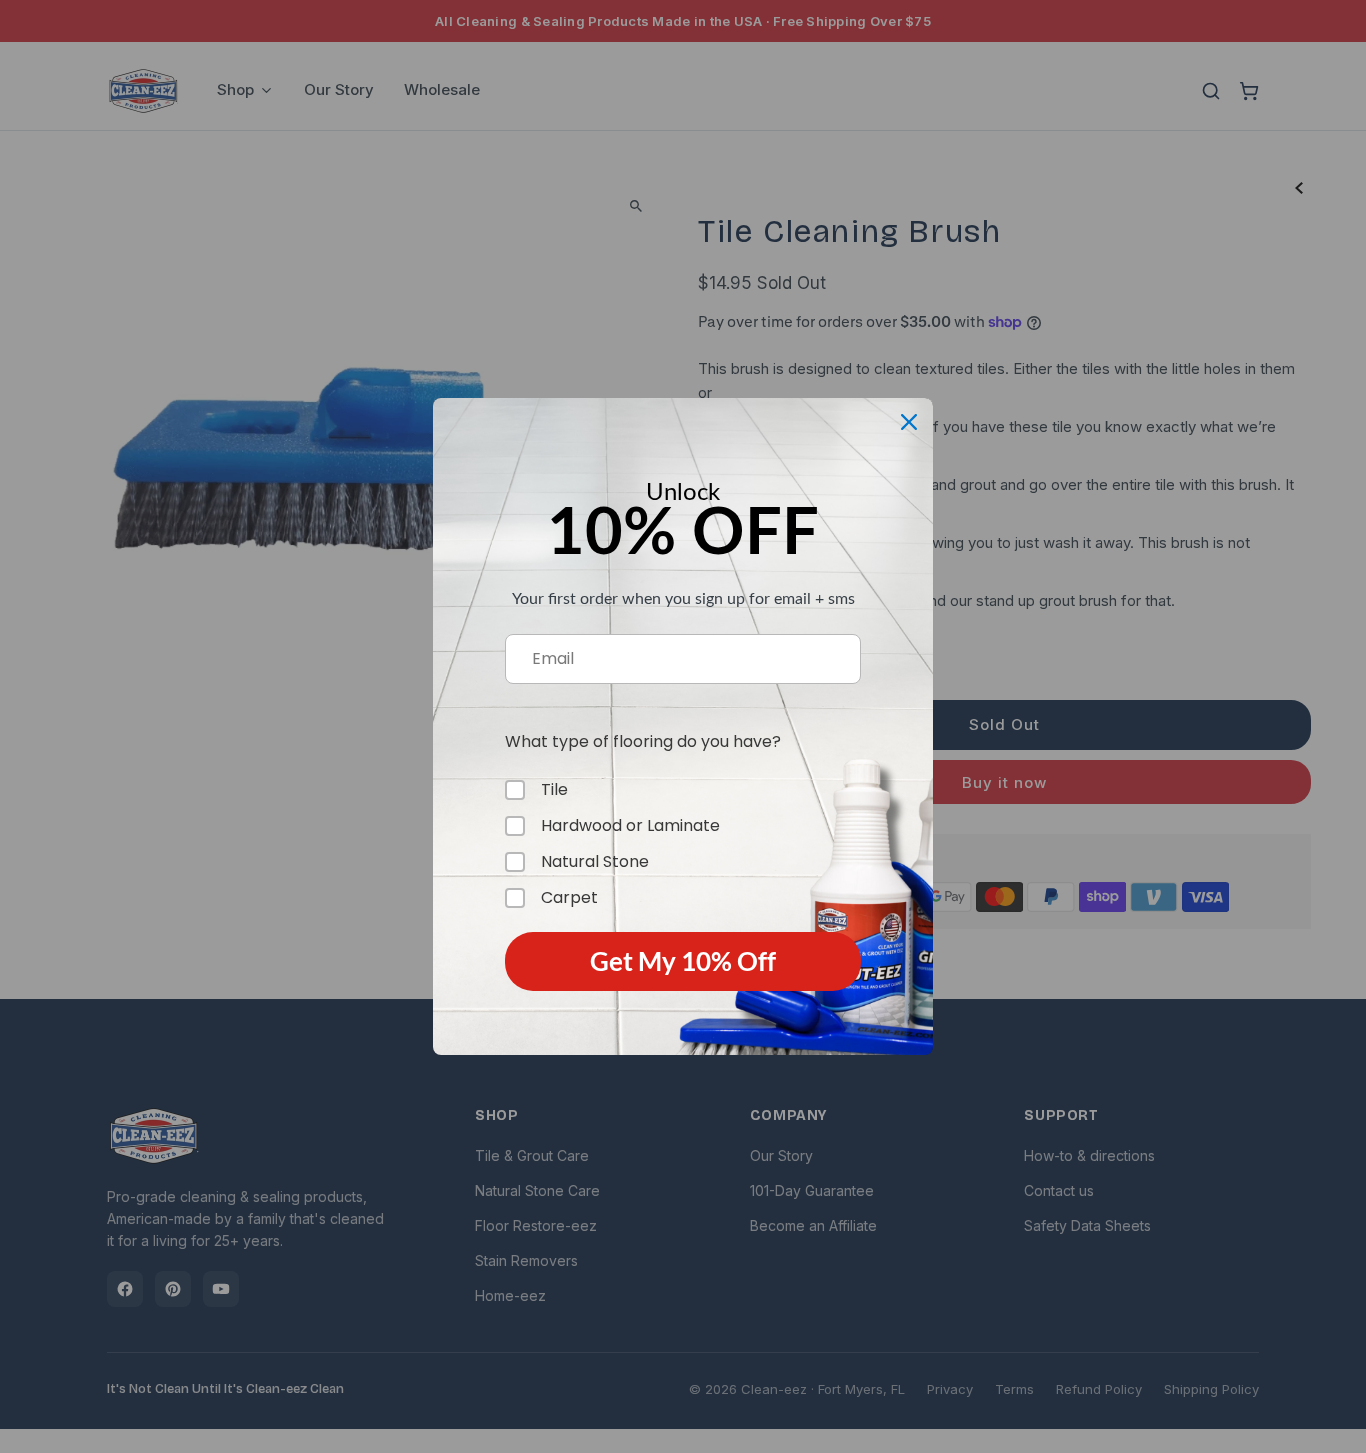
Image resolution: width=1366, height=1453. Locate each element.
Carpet (569, 898)
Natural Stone (595, 862)
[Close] (909, 422)
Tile (554, 790)
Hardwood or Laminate (630, 826)
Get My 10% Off (683, 961)
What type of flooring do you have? (643, 741)
